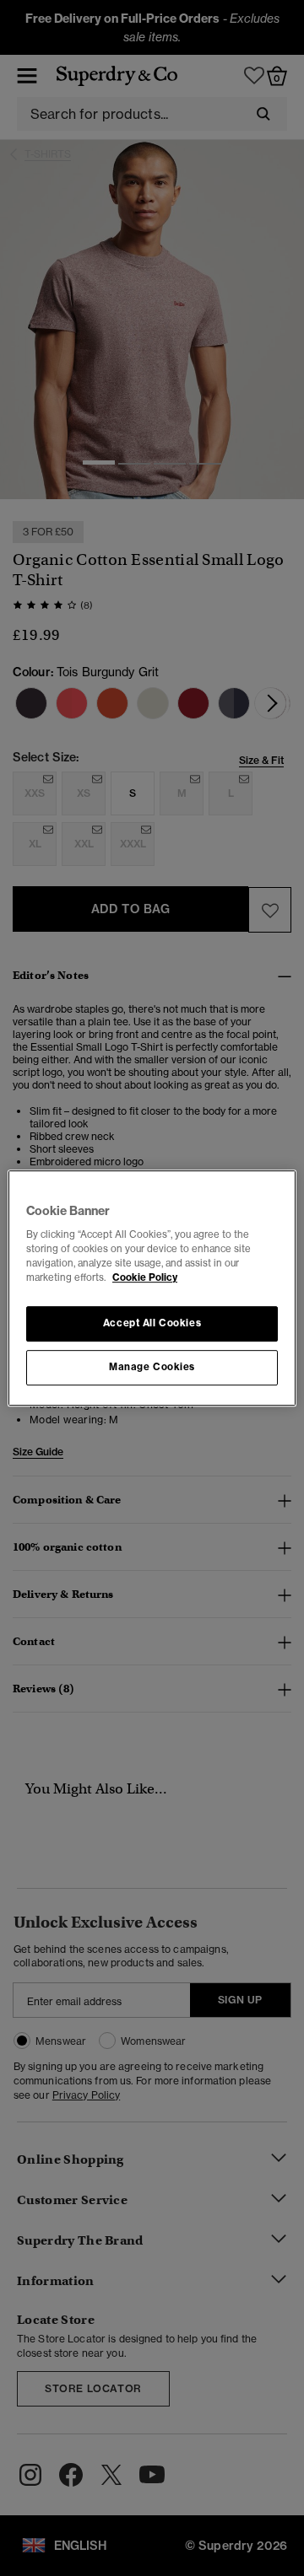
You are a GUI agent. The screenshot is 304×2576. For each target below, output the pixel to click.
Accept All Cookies (152, 1324)
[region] (152, 1288)
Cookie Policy (145, 1277)
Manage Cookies (152, 1367)
